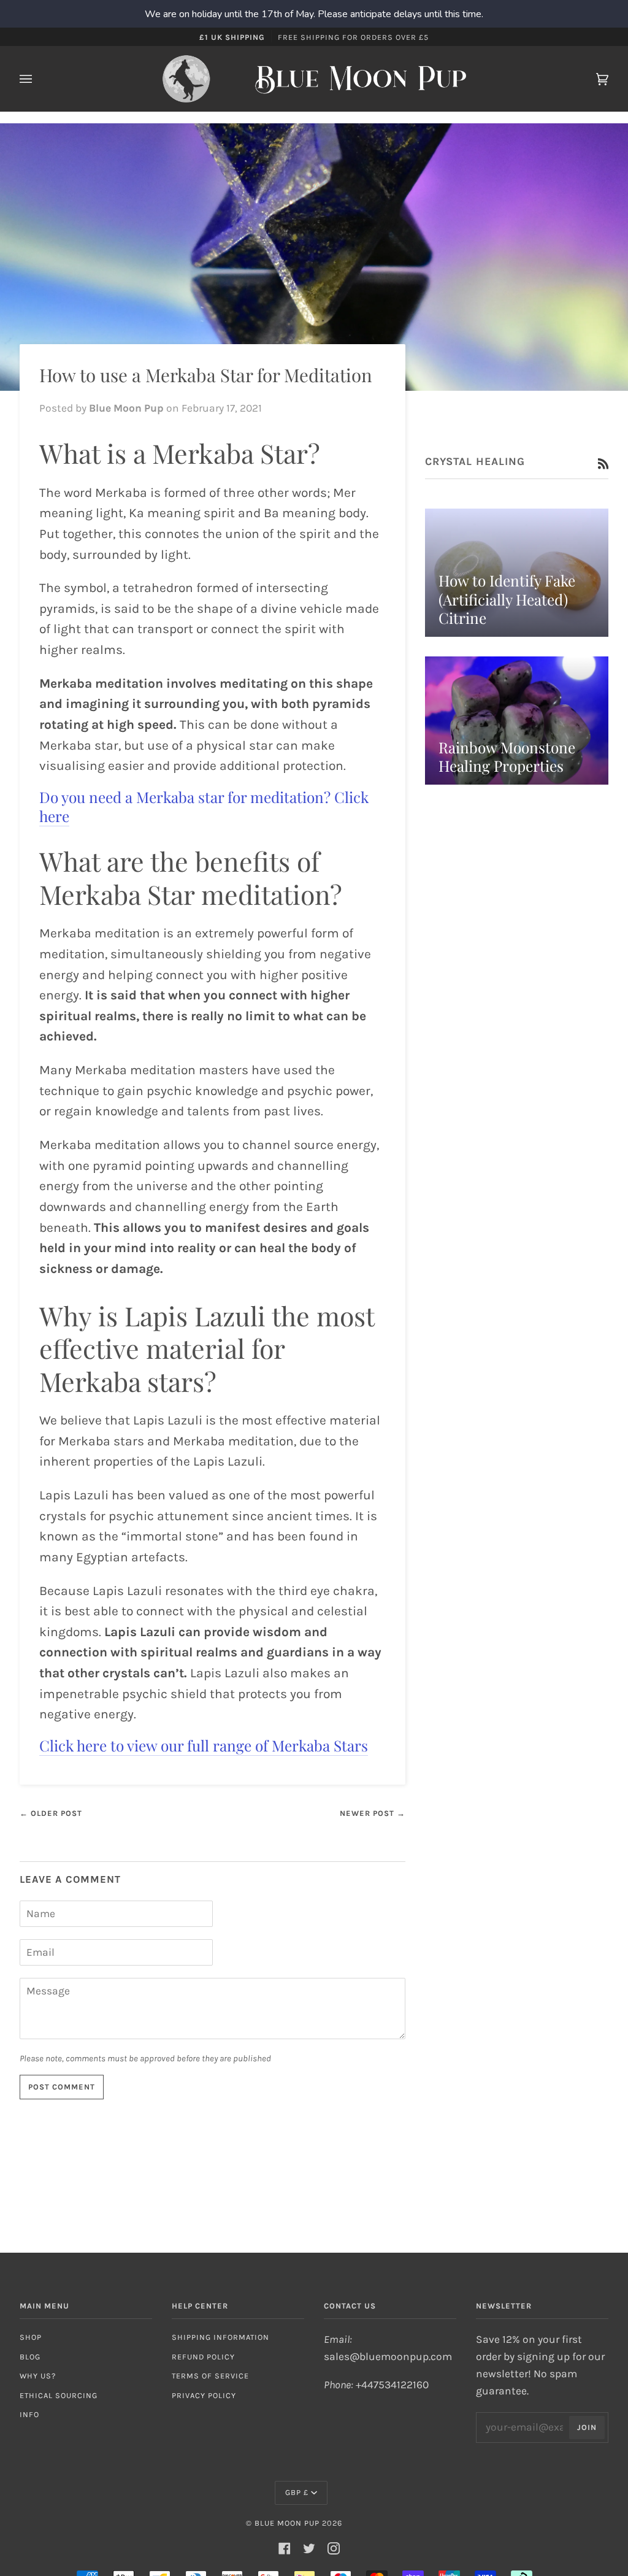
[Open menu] (38, 79)
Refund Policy (203, 2357)
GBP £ (297, 2492)
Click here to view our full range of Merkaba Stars (204, 1745)
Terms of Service (210, 2376)
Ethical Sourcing (59, 2395)
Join (587, 2427)
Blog (30, 2357)
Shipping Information (220, 2337)
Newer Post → (373, 1813)
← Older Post (51, 1813)
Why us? (38, 2376)
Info (29, 2414)
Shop (31, 2337)
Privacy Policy (204, 2395)
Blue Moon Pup (287, 2523)
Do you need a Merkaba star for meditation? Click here (204, 806)
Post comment (62, 2087)
